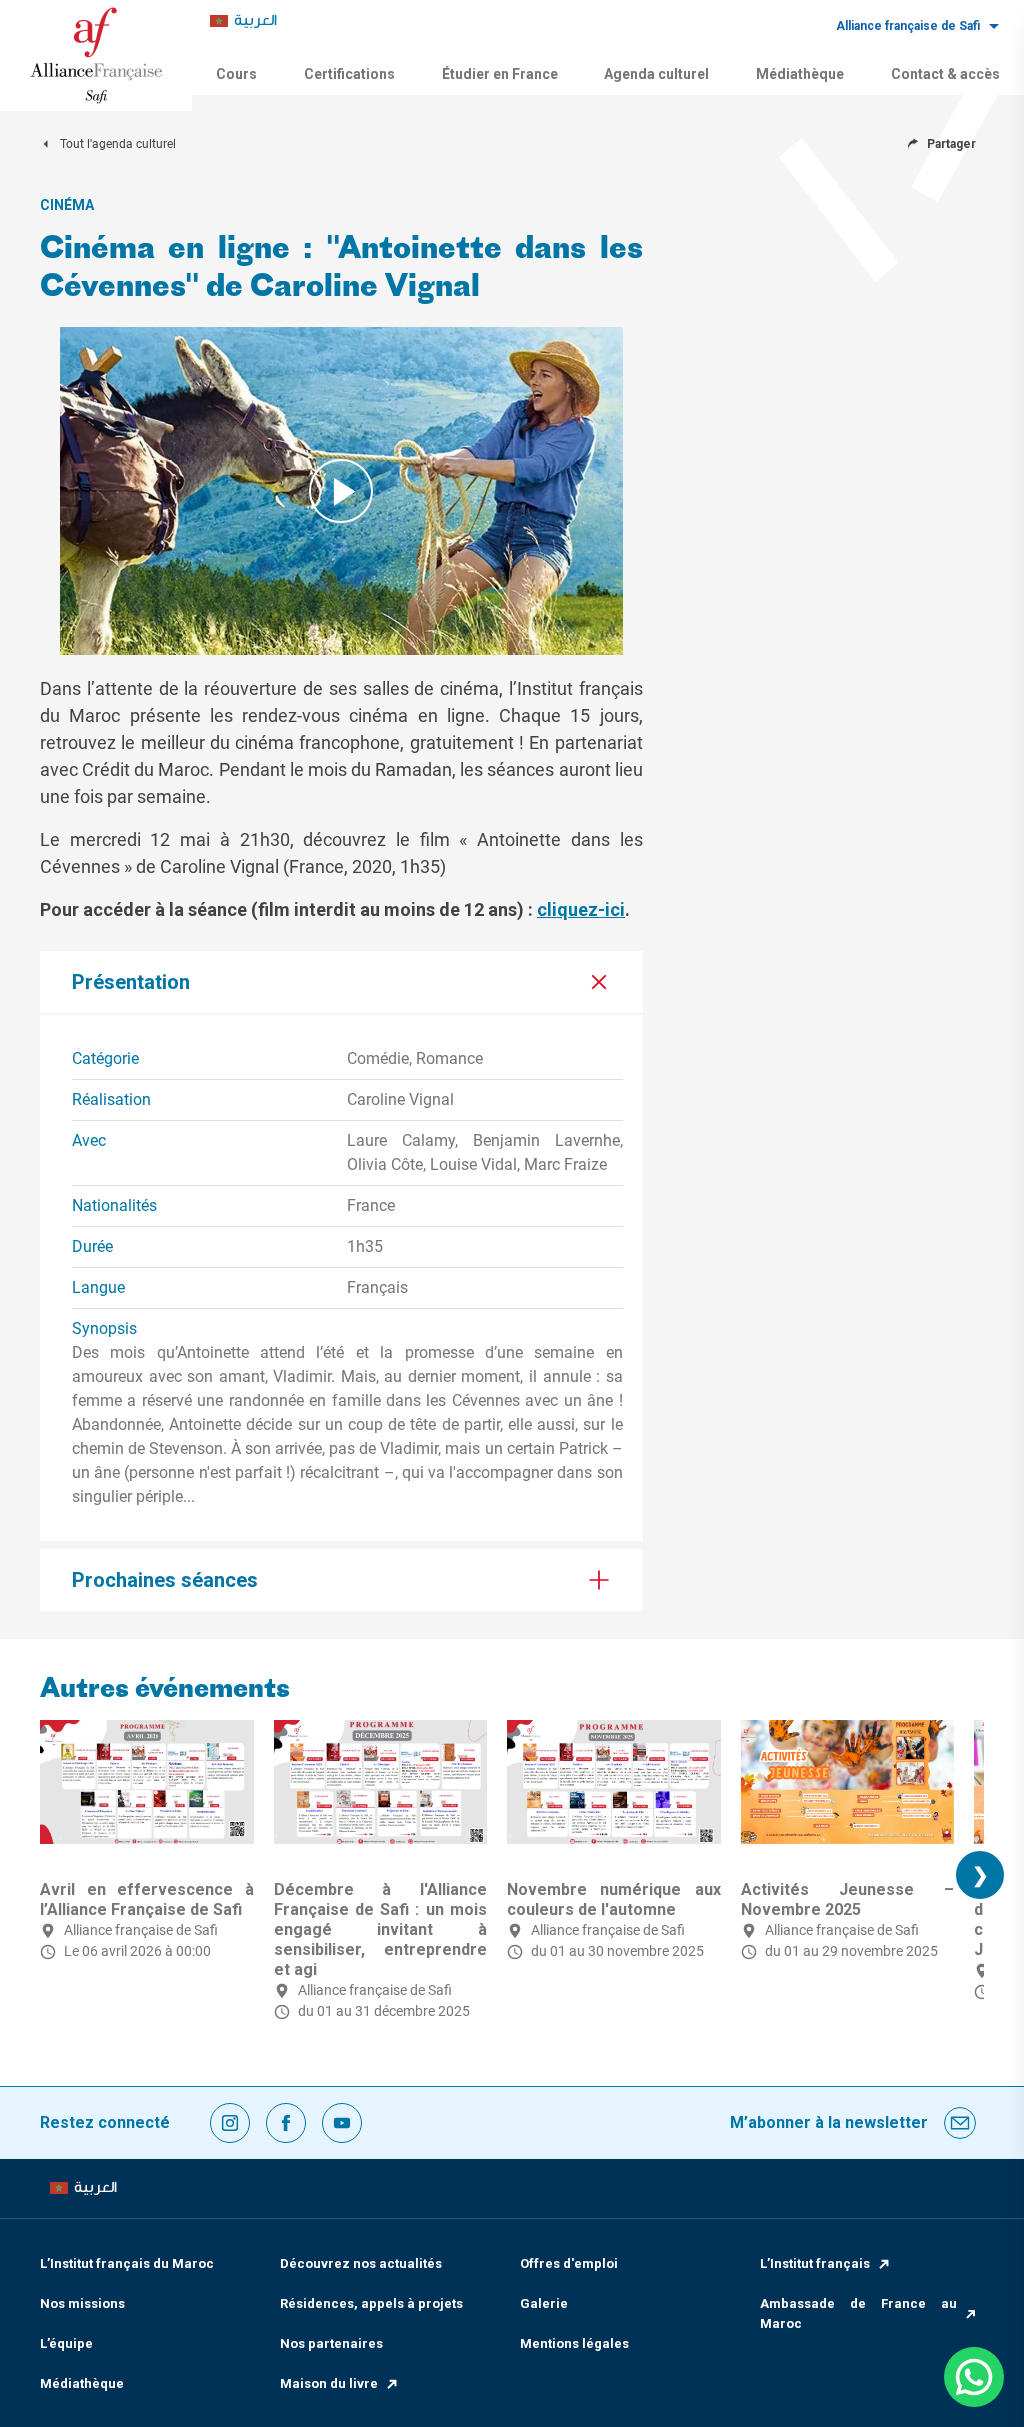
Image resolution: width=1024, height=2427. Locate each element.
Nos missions (82, 2303)
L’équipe (66, 2343)
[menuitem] (243, 21)
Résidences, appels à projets (371, 2303)
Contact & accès (945, 74)
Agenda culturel (656, 74)
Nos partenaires (331, 2343)
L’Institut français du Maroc (127, 2263)
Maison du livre (329, 2383)
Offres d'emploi (569, 2263)
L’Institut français (815, 2263)
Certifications (349, 74)
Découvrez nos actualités (361, 2263)
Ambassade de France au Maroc (858, 2313)
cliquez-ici (581, 909)
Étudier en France (500, 74)
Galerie (544, 2303)
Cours (236, 74)
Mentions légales (574, 2343)
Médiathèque (800, 74)
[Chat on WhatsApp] (974, 2377)
